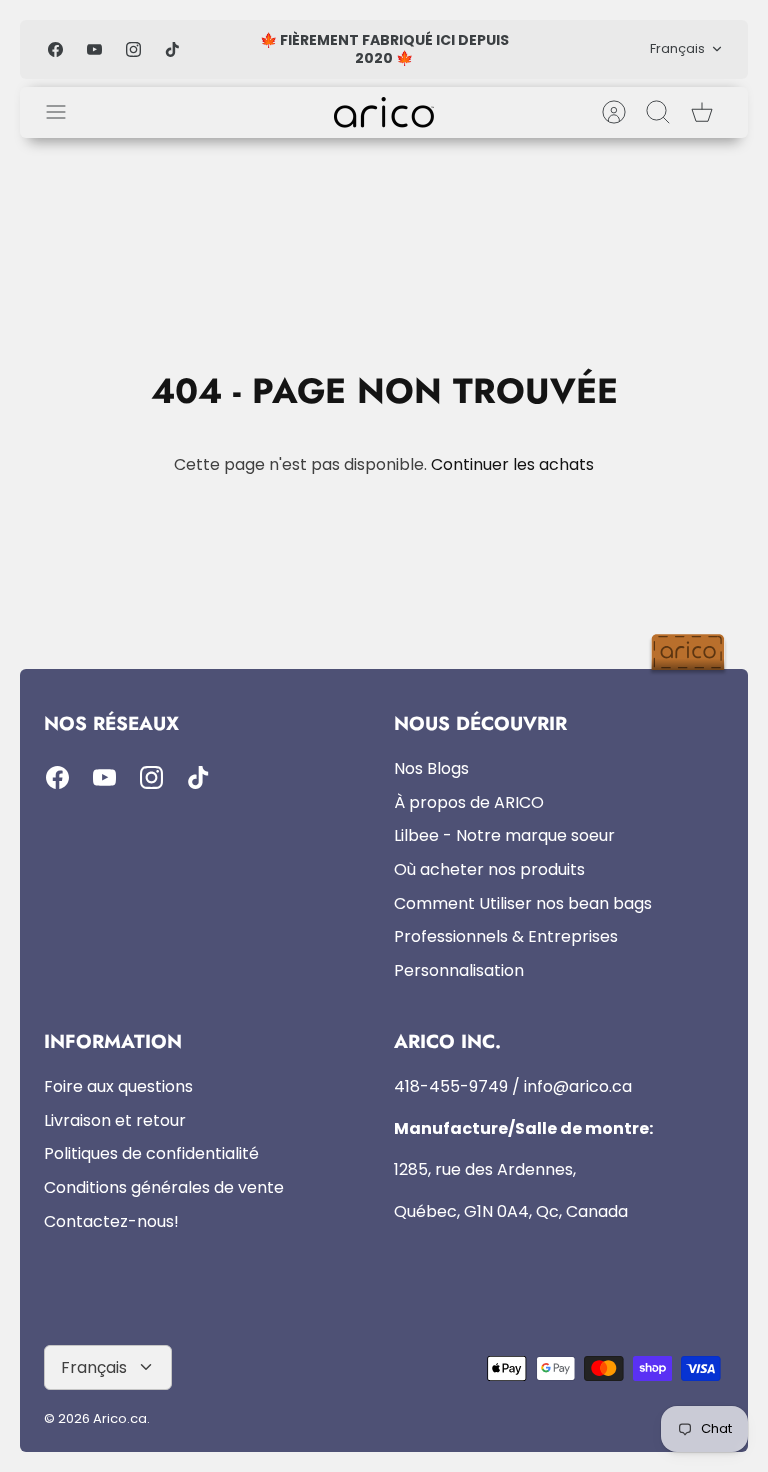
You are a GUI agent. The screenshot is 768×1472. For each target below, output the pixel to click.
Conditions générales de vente (164, 1187)
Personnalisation (459, 970)
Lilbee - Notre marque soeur (504, 835)
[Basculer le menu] (66, 112)
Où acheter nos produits (489, 869)
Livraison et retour (115, 1120)
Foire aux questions (118, 1086)
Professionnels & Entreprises (506, 936)
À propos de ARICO (469, 802)
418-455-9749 (451, 1086)
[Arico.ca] (384, 112)
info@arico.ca (578, 1086)
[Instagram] (133, 49)
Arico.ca (120, 1418)
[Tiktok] (172, 49)
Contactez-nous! (111, 1221)
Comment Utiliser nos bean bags (523, 903)
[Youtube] (94, 49)
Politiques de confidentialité (151, 1153)
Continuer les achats (512, 464)
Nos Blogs (431, 768)
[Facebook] (55, 49)
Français (677, 48)
